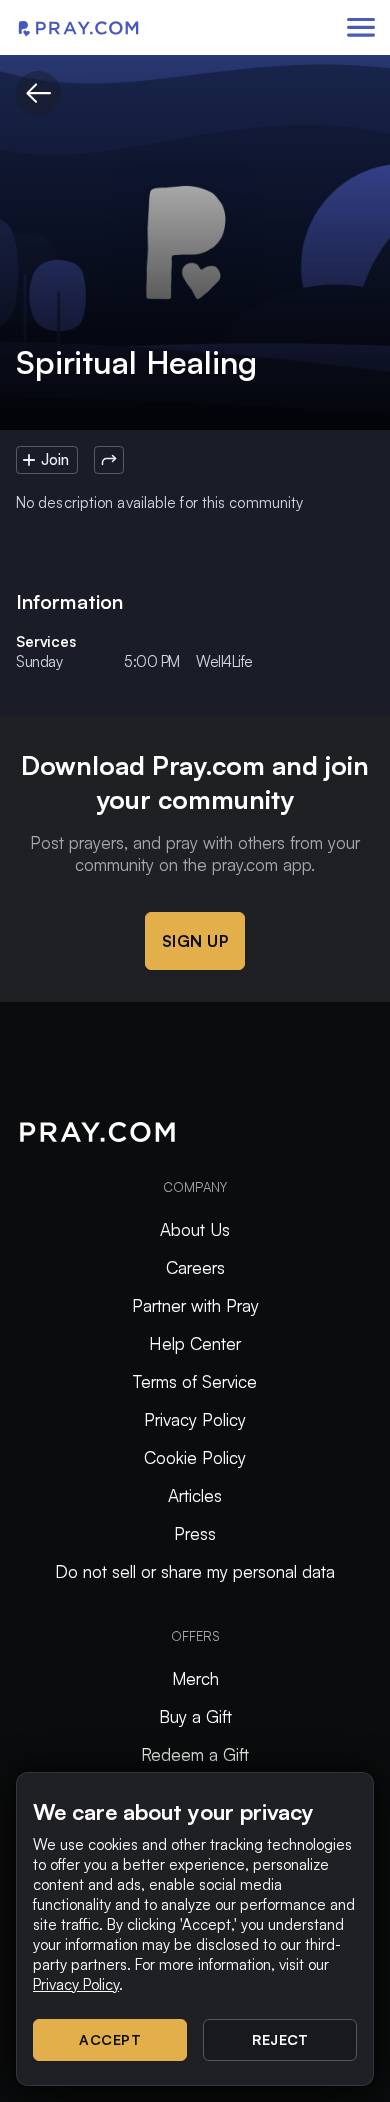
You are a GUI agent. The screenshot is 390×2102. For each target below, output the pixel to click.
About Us (195, 1229)
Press (195, 1533)
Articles (195, 1495)
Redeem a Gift (195, 1754)
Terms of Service (195, 1381)
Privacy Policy (195, 1419)
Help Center (195, 1343)
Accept (110, 2039)
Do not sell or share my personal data (195, 1571)
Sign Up (195, 941)
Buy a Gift (195, 1716)
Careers (195, 1267)
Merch (195, 1678)
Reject (280, 2039)
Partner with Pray (195, 1305)
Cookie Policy (195, 1457)
